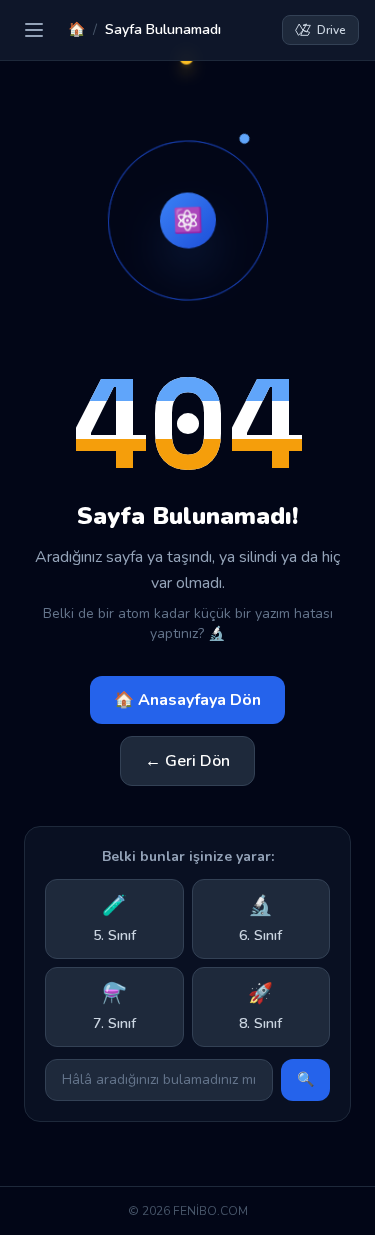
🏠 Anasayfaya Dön (187, 700)
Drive (331, 30)
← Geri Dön (187, 761)
